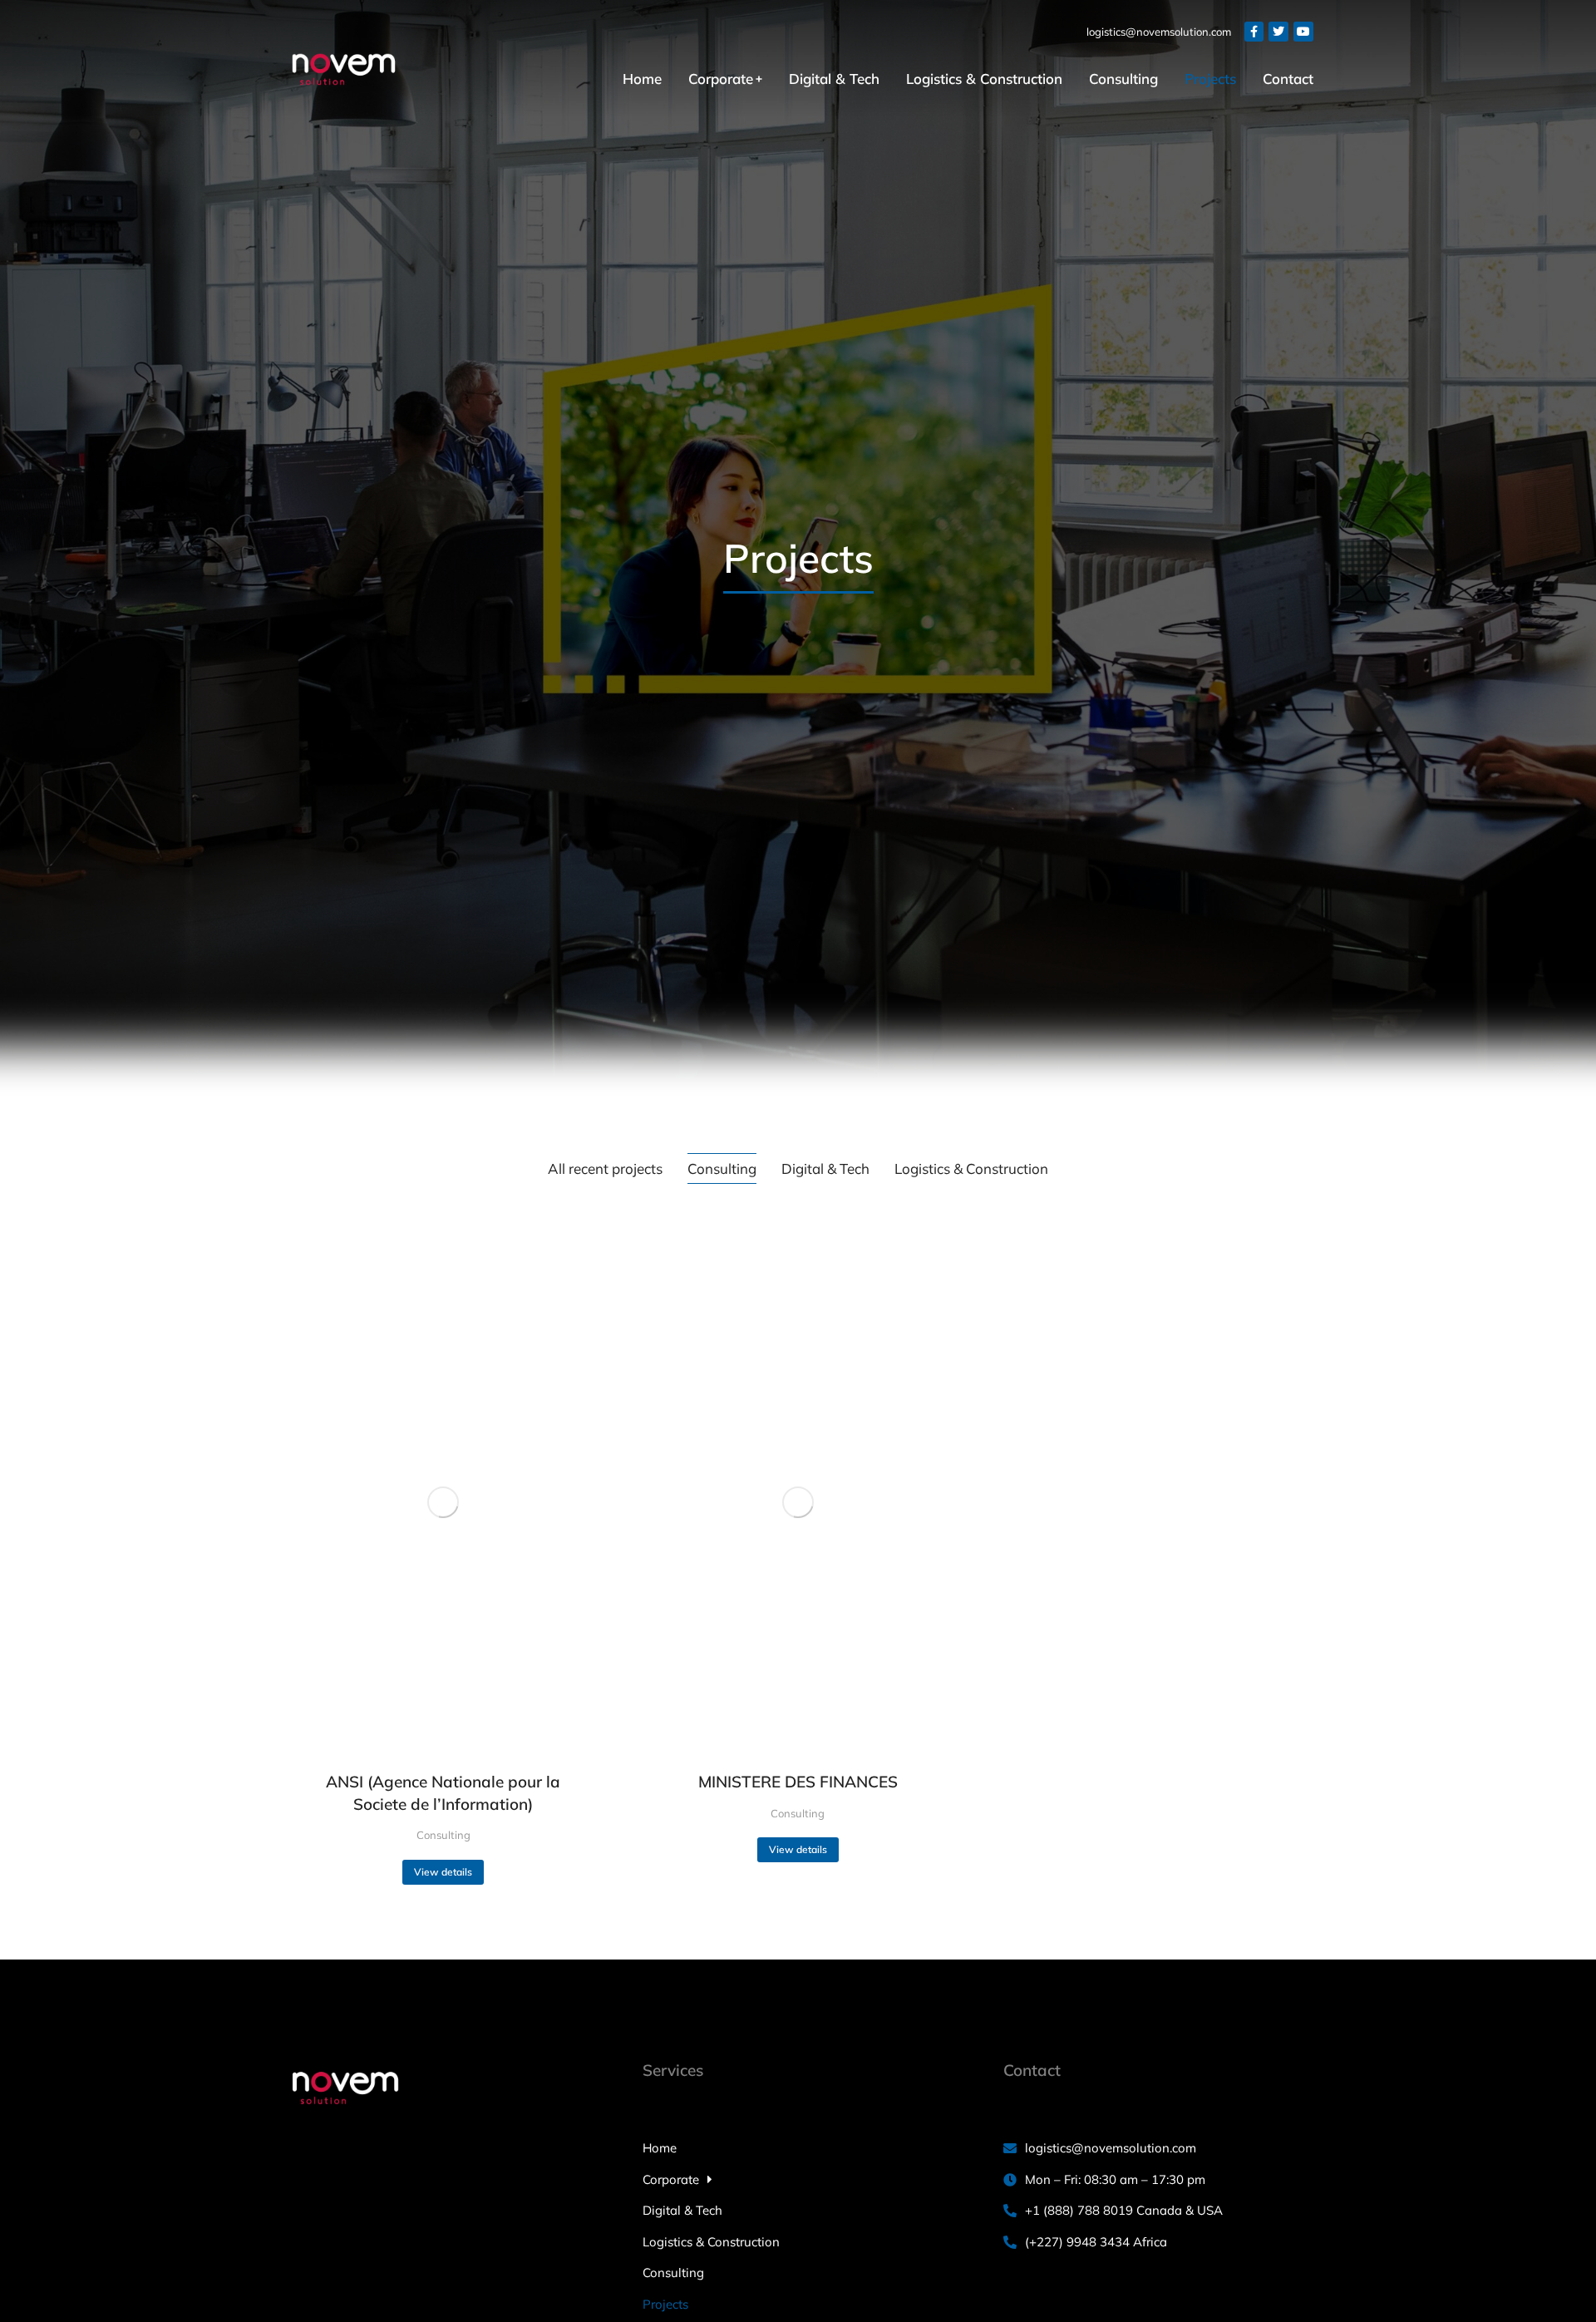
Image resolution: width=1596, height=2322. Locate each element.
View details (443, 1872)
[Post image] (443, 1502)
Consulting (722, 1168)
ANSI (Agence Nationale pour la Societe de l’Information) (443, 1793)
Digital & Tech (825, 1168)
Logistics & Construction (971, 1168)
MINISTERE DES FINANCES (798, 1782)
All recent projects (605, 1168)
